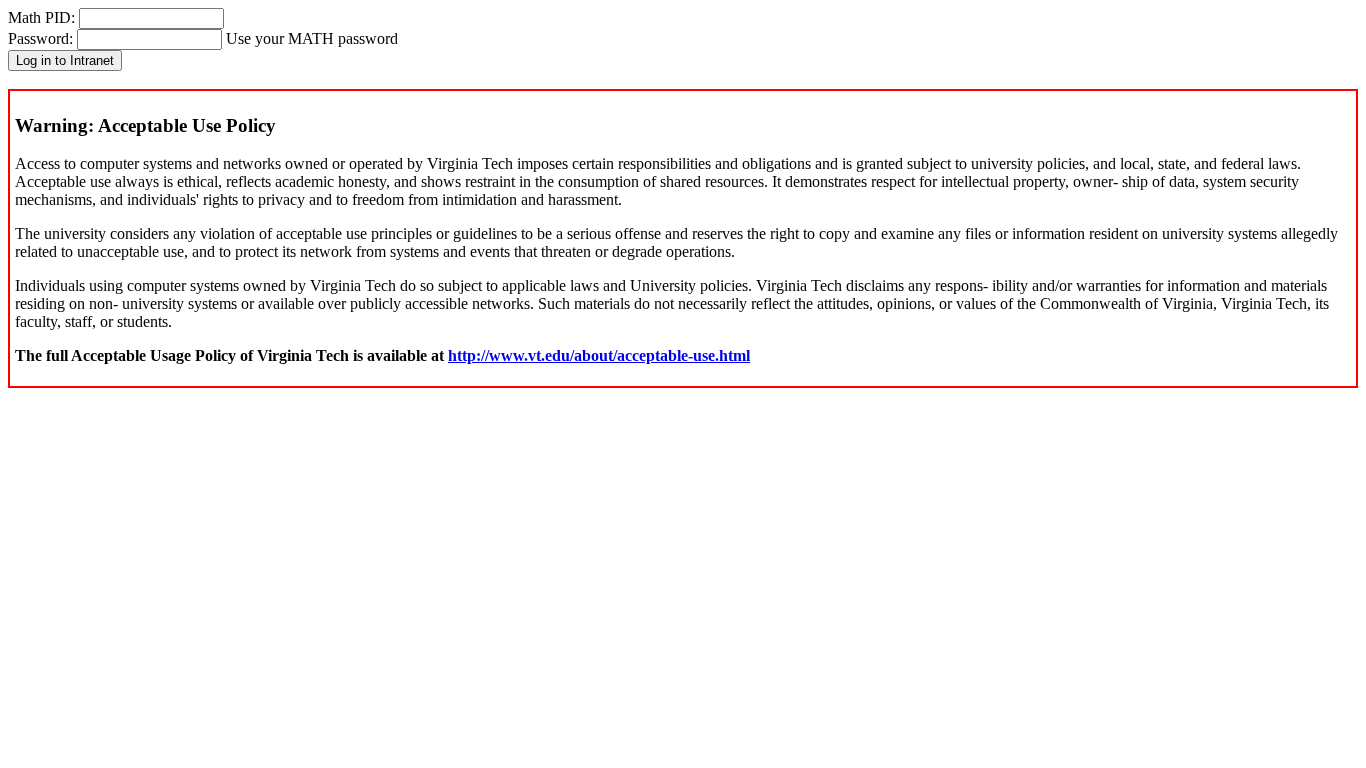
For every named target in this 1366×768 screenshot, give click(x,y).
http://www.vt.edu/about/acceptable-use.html (599, 355)
